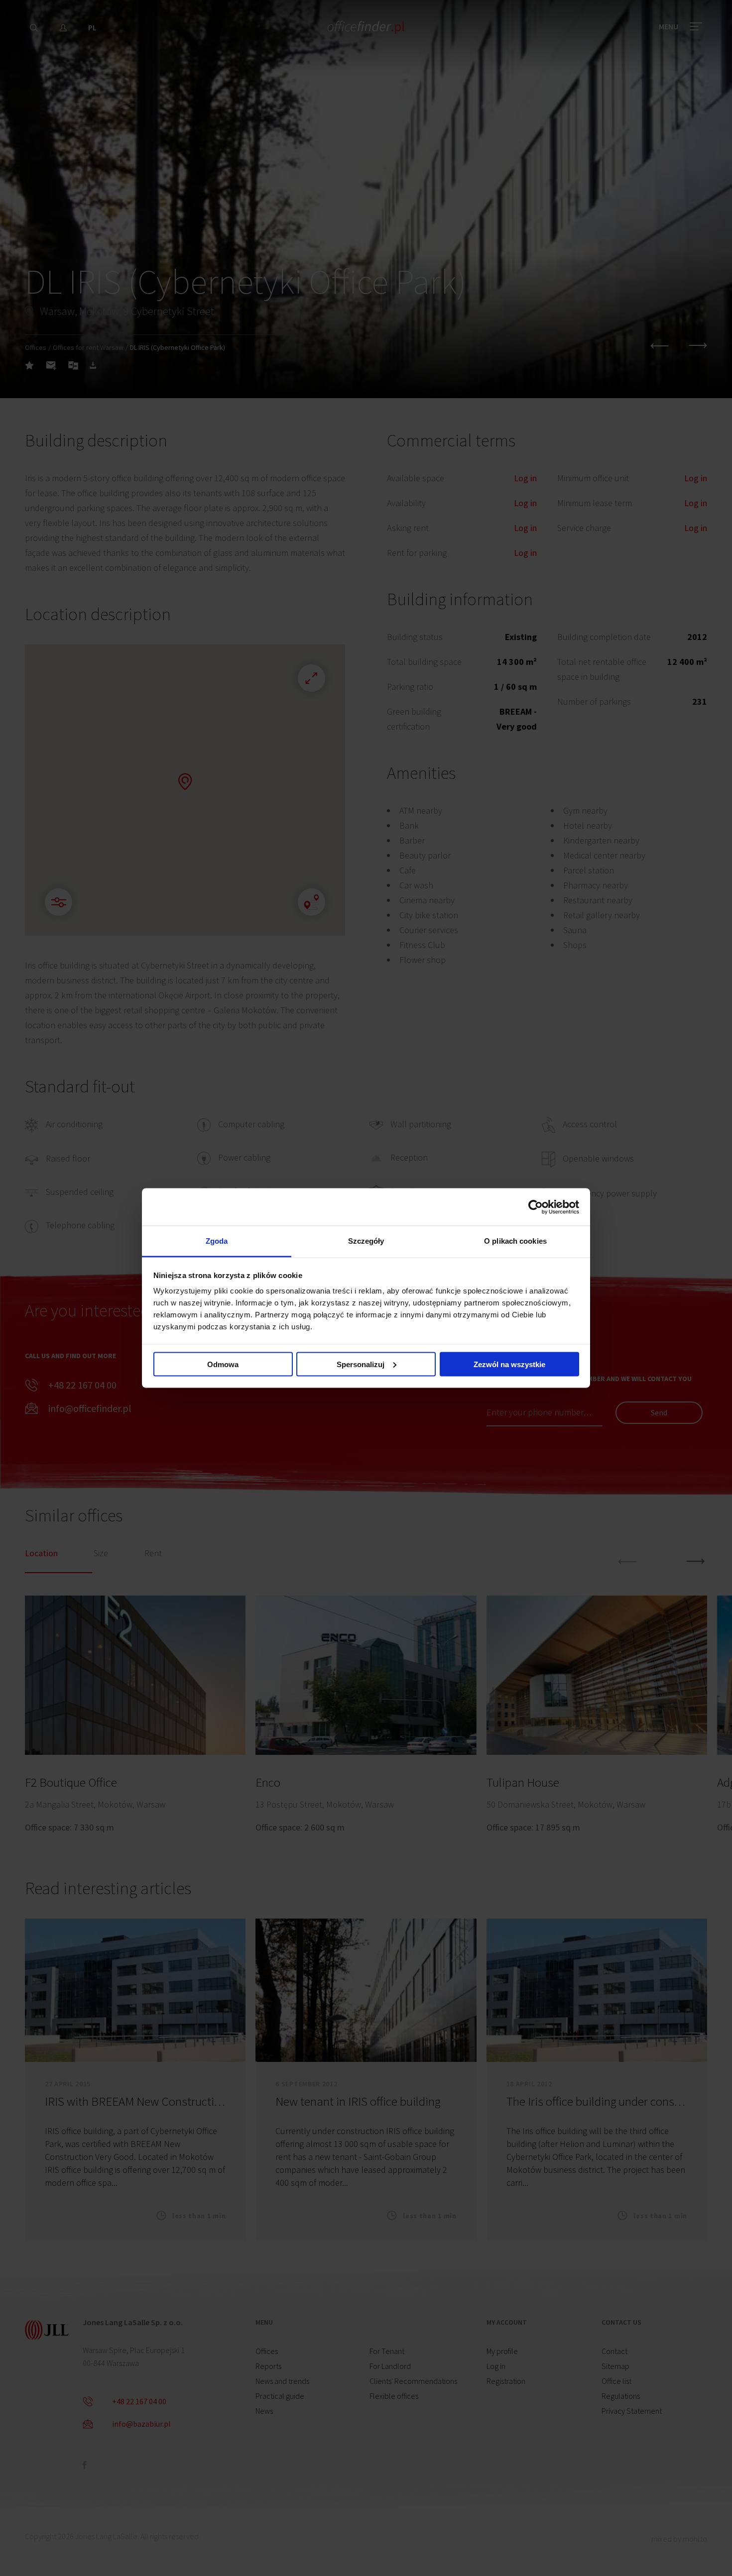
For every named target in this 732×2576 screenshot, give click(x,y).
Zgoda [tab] (217, 1241)
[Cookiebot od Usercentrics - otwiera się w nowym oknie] (536, 1207)
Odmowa (223, 1364)
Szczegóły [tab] (366, 1241)
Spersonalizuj (361, 1364)
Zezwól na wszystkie (509, 1364)
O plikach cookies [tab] (515, 1241)
